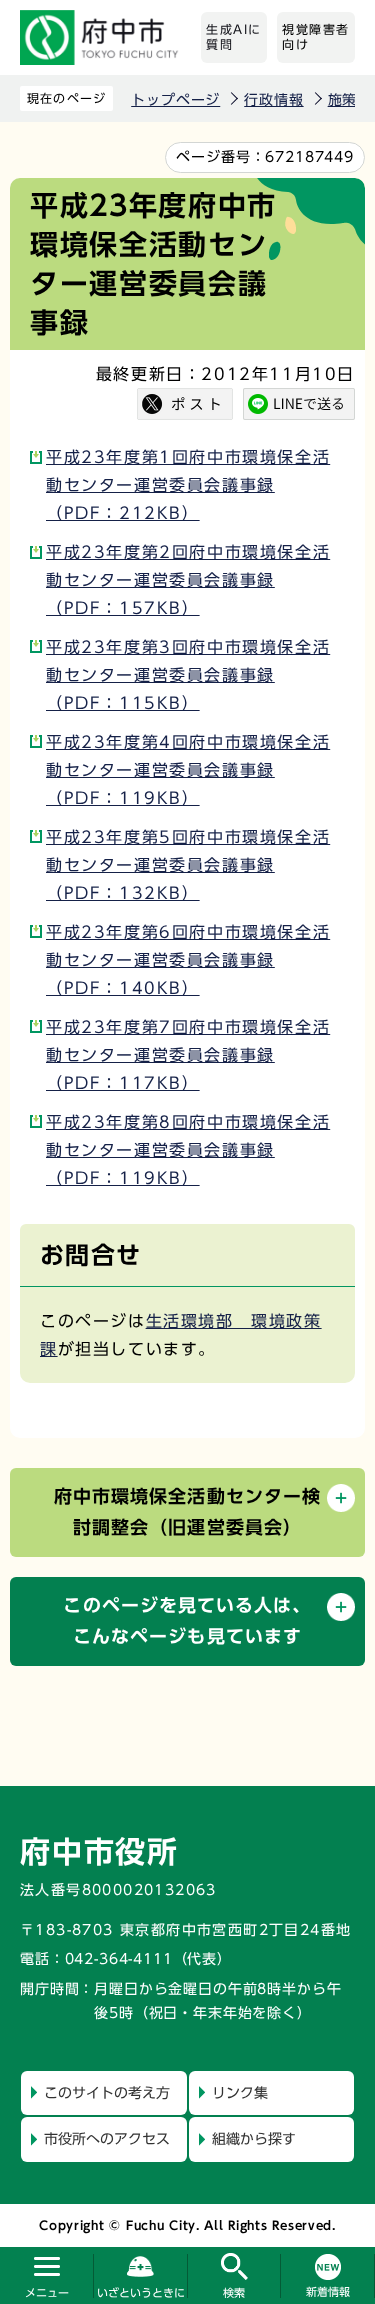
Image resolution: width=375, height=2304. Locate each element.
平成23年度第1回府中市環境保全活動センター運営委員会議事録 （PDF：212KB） (188, 485)
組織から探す (254, 2139)
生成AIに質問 (234, 37)
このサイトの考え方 (107, 2093)
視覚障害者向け (316, 37)
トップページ (175, 100)
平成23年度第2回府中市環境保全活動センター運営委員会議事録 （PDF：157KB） (188, 580)
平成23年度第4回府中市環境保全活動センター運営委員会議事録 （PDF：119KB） (188, 770)
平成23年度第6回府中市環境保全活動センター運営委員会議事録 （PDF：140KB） (188, 960)
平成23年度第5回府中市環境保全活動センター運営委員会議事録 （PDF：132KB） (188, 865)
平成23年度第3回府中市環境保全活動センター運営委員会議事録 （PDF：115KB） (188, 675)
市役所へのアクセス (107, 2139)
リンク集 (240, 2093)
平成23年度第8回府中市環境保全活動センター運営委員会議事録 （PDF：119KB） (188, 1150)
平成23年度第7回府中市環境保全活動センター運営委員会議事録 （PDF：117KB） (188, 1055)
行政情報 (273, 100)
